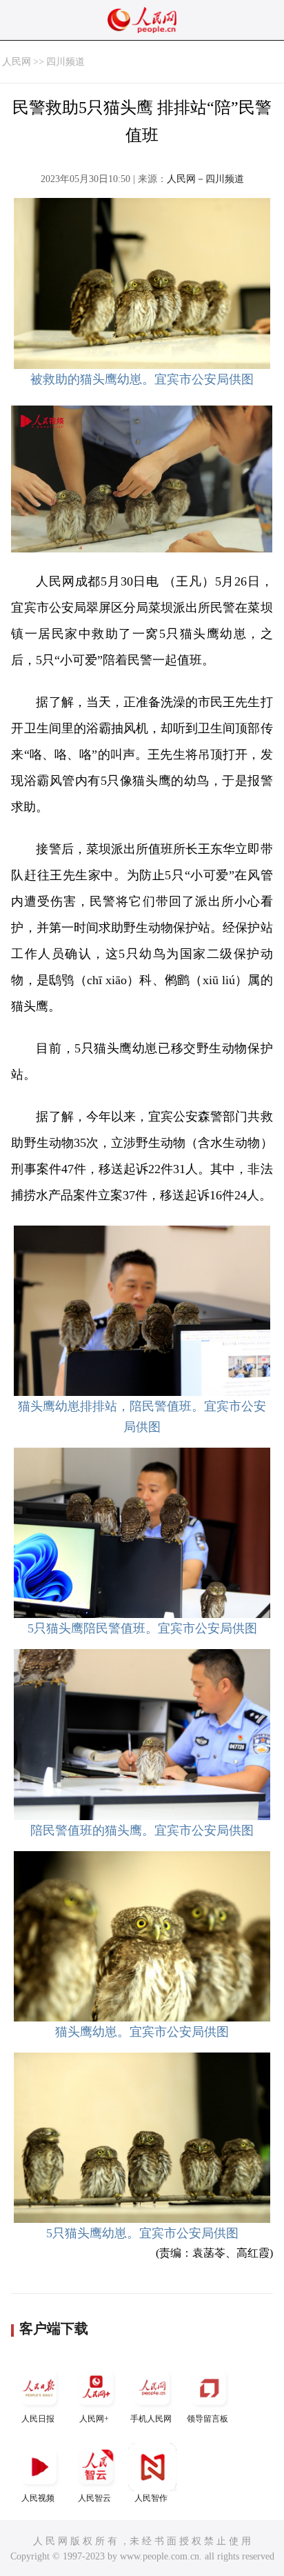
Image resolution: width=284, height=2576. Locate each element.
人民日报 (38, 2419)
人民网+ (94, 2419)
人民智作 (151, 2498)
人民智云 (94, 2498)
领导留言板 (207, 2419)
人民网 (17, 62)
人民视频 (38, 2498)
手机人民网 (151, 2419)
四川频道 (65, 62)
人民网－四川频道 (205, 179)
